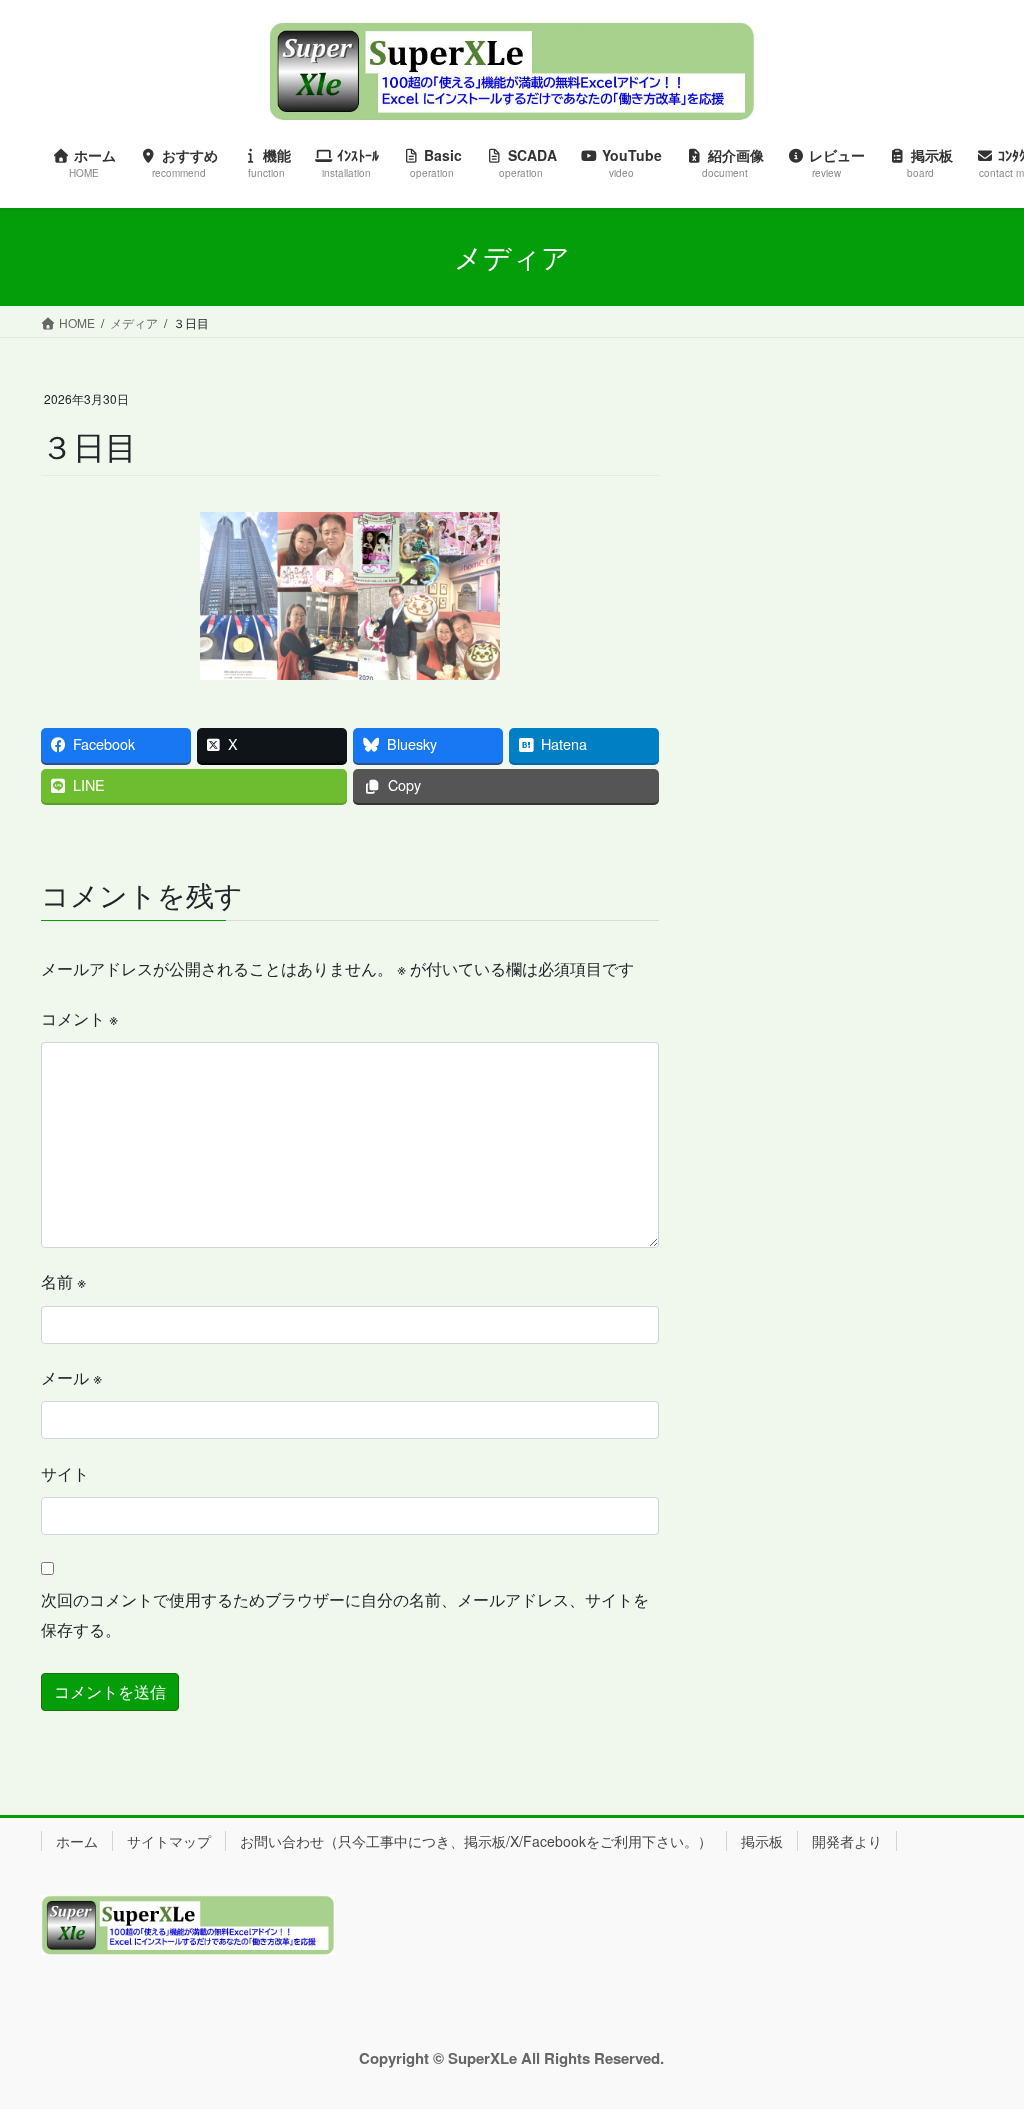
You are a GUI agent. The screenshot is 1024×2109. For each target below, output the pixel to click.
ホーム (77, 1841)
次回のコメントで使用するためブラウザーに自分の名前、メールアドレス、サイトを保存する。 (345, 1614)
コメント (79, 1018)
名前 (63, 1281)
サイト (65, 1473)
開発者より (847, 1841)
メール (71, 1377)
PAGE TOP (980, 2027)
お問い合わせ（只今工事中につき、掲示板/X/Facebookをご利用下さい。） (476, 1841)
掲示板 (762, 1841)
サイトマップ (169, 1841)
